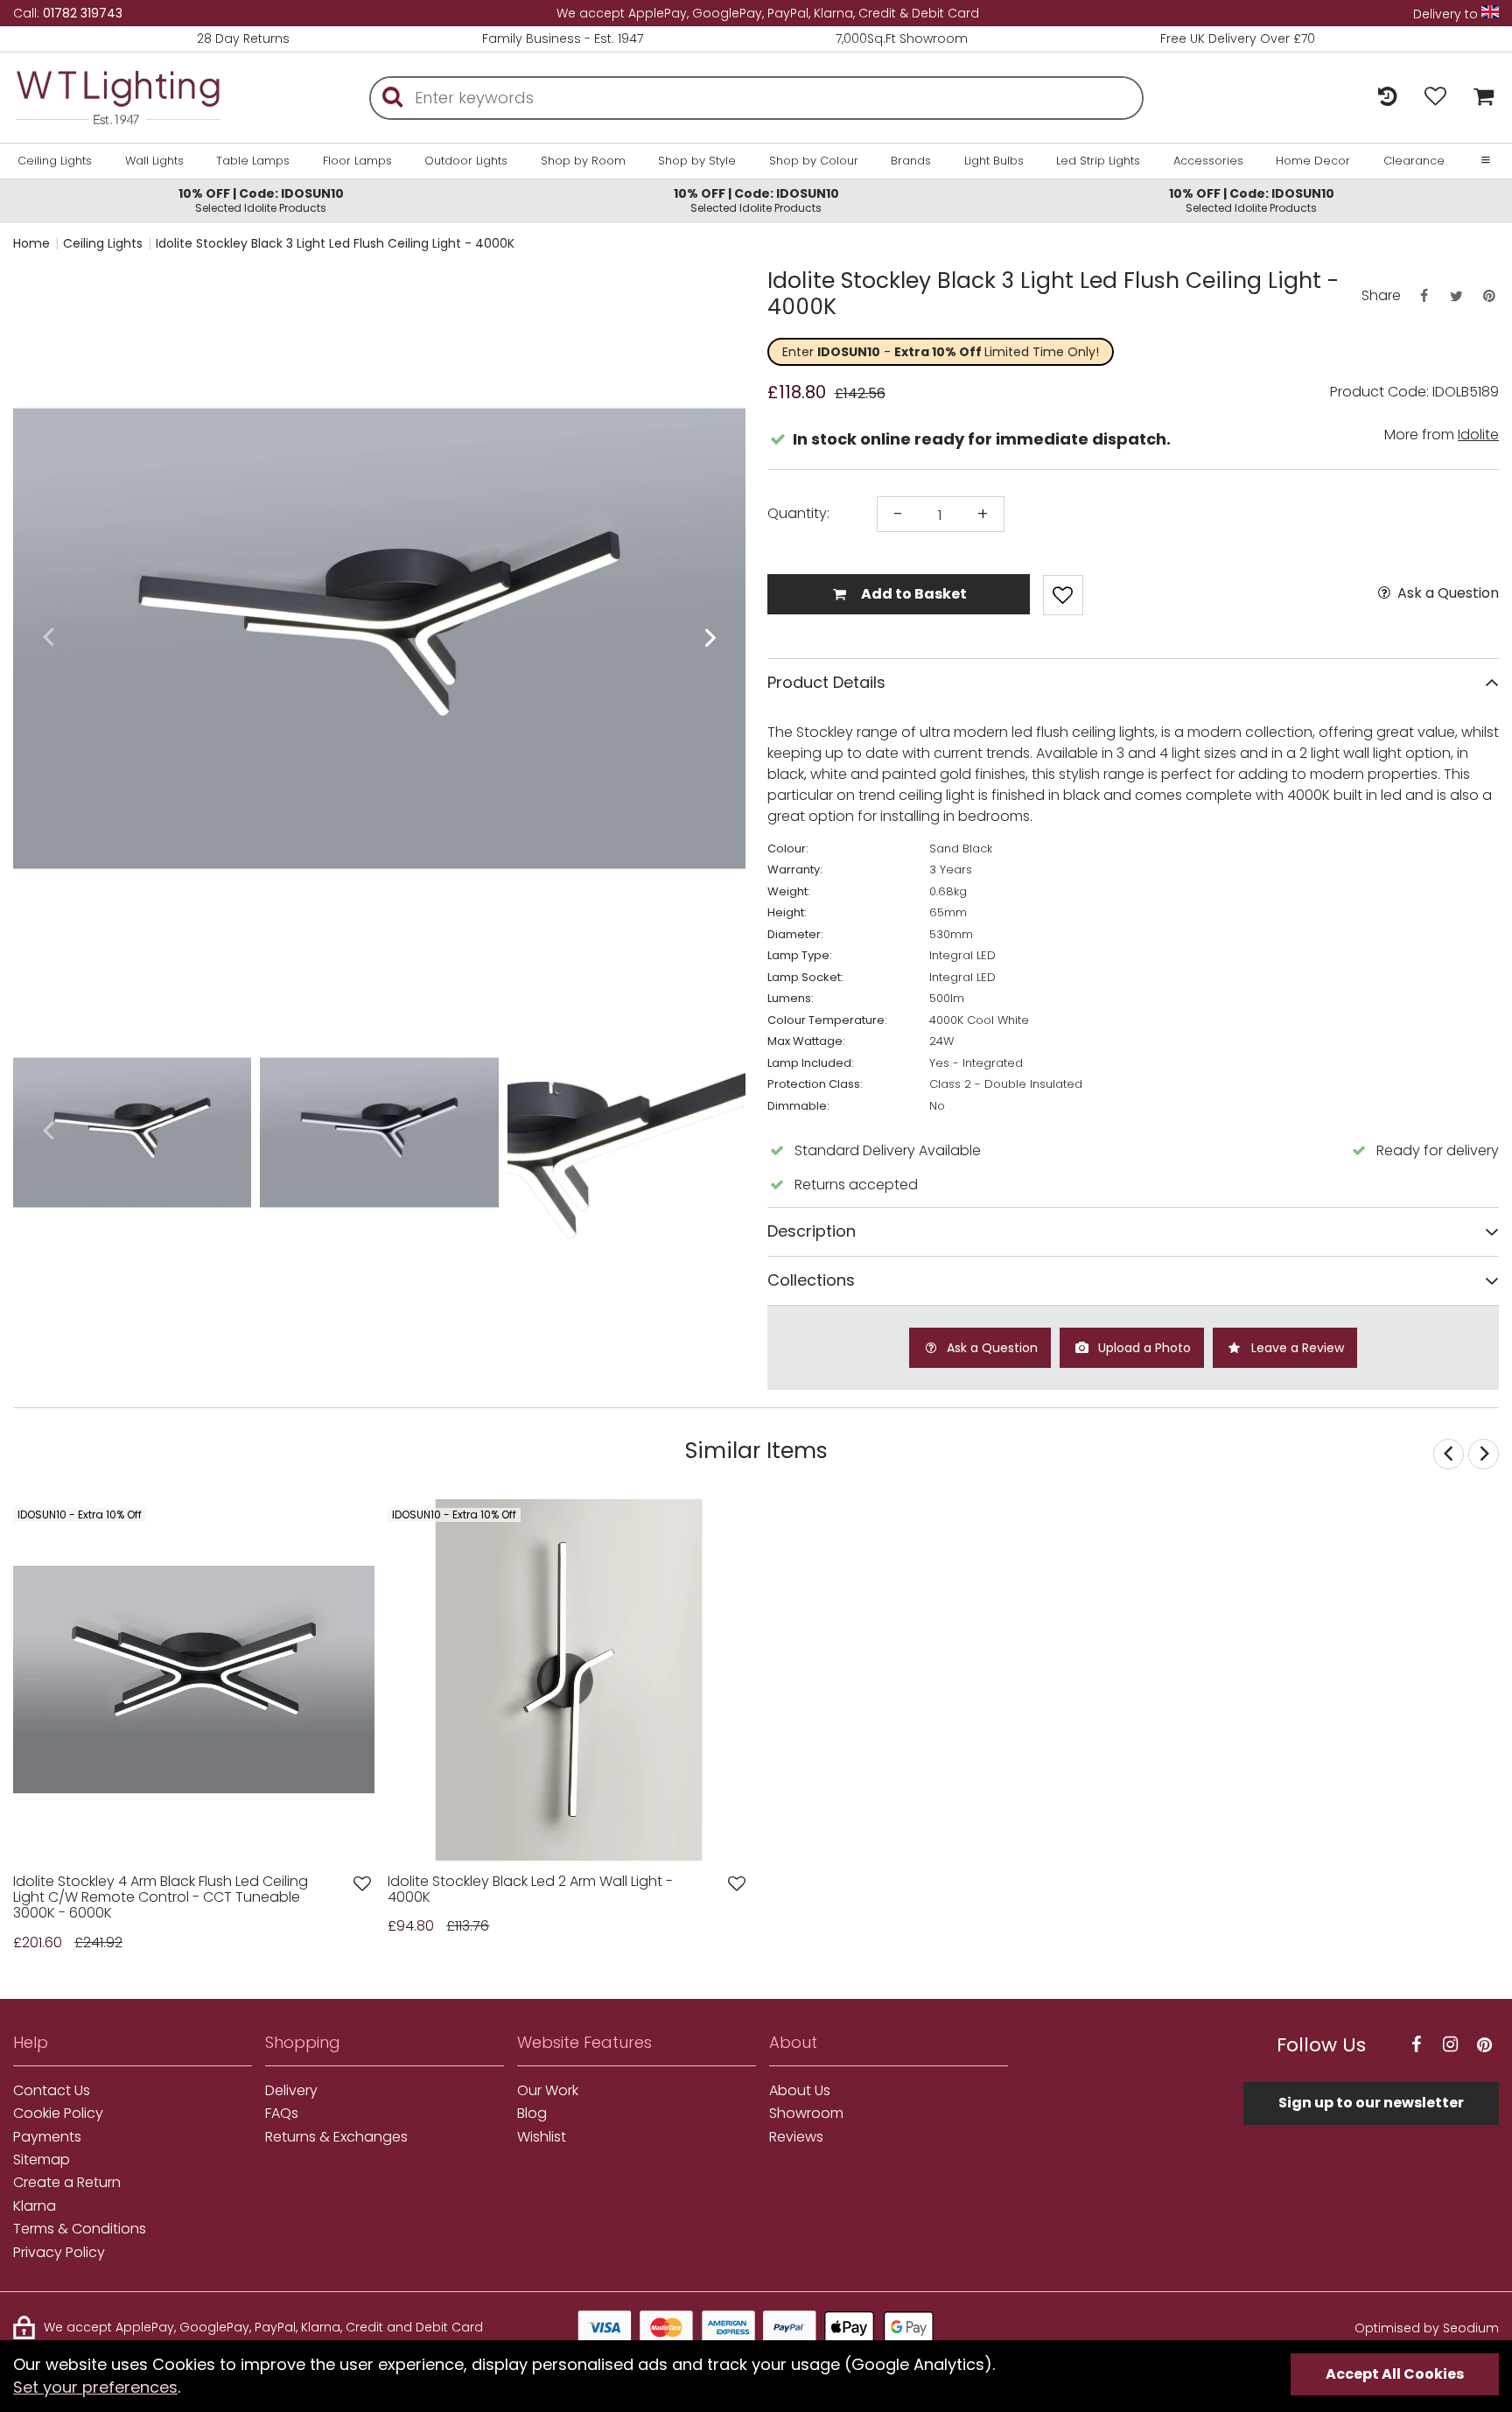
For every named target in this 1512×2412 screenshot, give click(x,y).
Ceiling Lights (55, 161)
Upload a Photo (1143, 1348)
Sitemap (42, 2160)
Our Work (548, 2091)
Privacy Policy (59, 2253)
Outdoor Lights (466, 161)
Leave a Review (1296, 1348)
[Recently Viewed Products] (1387, 98)
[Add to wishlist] (362, 1884)
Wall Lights (154, 161)
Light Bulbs (994, 161)
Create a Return (67, 2183)
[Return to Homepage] (118, 98)
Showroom (806, 2114)
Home (31, 243)
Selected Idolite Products (261, 200)
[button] (48, 638)
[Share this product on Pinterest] (1489, 296)
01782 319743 (83, 13)
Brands (911, 161)
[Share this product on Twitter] (1456, 296)
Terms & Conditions (80, 2229)
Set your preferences (95, 2387)
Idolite (1478, 435)
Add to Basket (913, 594)
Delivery (291, 2091)
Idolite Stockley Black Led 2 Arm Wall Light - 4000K (530, 1890)
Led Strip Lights (1098, 161)
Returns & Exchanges (336, 2137)
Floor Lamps (357, 161)
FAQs (282, 2114)
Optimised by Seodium (1427, 2328)
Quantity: (798, 514)
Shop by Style (697, 161)
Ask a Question (1446, 593)
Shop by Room (583, 161)
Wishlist (542, 2137)
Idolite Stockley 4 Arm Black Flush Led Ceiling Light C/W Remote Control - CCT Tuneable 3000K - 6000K (161, 1898)
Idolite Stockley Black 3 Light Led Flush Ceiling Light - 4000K (335, 243)
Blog (532, 2114)
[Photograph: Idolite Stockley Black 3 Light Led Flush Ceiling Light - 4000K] (379, 638)
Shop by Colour (814, 161)
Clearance (1414, 161)
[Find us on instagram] (1450, 2045)
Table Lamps (253, 161)
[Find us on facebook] (1416, 2045)
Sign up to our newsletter (1371, 2103)
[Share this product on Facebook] (1424, 296)
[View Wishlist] (1435, 98)
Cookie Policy (58, 2114)
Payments (47, 2137)
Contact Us (52, 2091)
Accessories (1208, 161)
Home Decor (1313, 161)
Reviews (796, 2137)
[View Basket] (1479, 98)
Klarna (35, 2206)
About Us (800, 2091)
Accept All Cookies (1395, 2374)
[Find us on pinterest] (1484, 2045)
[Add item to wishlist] (1063, 595)
